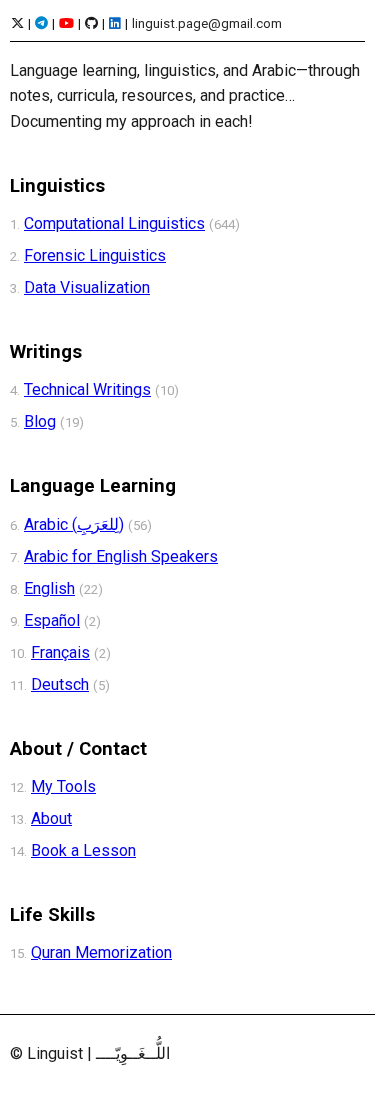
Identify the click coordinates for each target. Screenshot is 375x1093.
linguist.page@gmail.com (207, 23)
